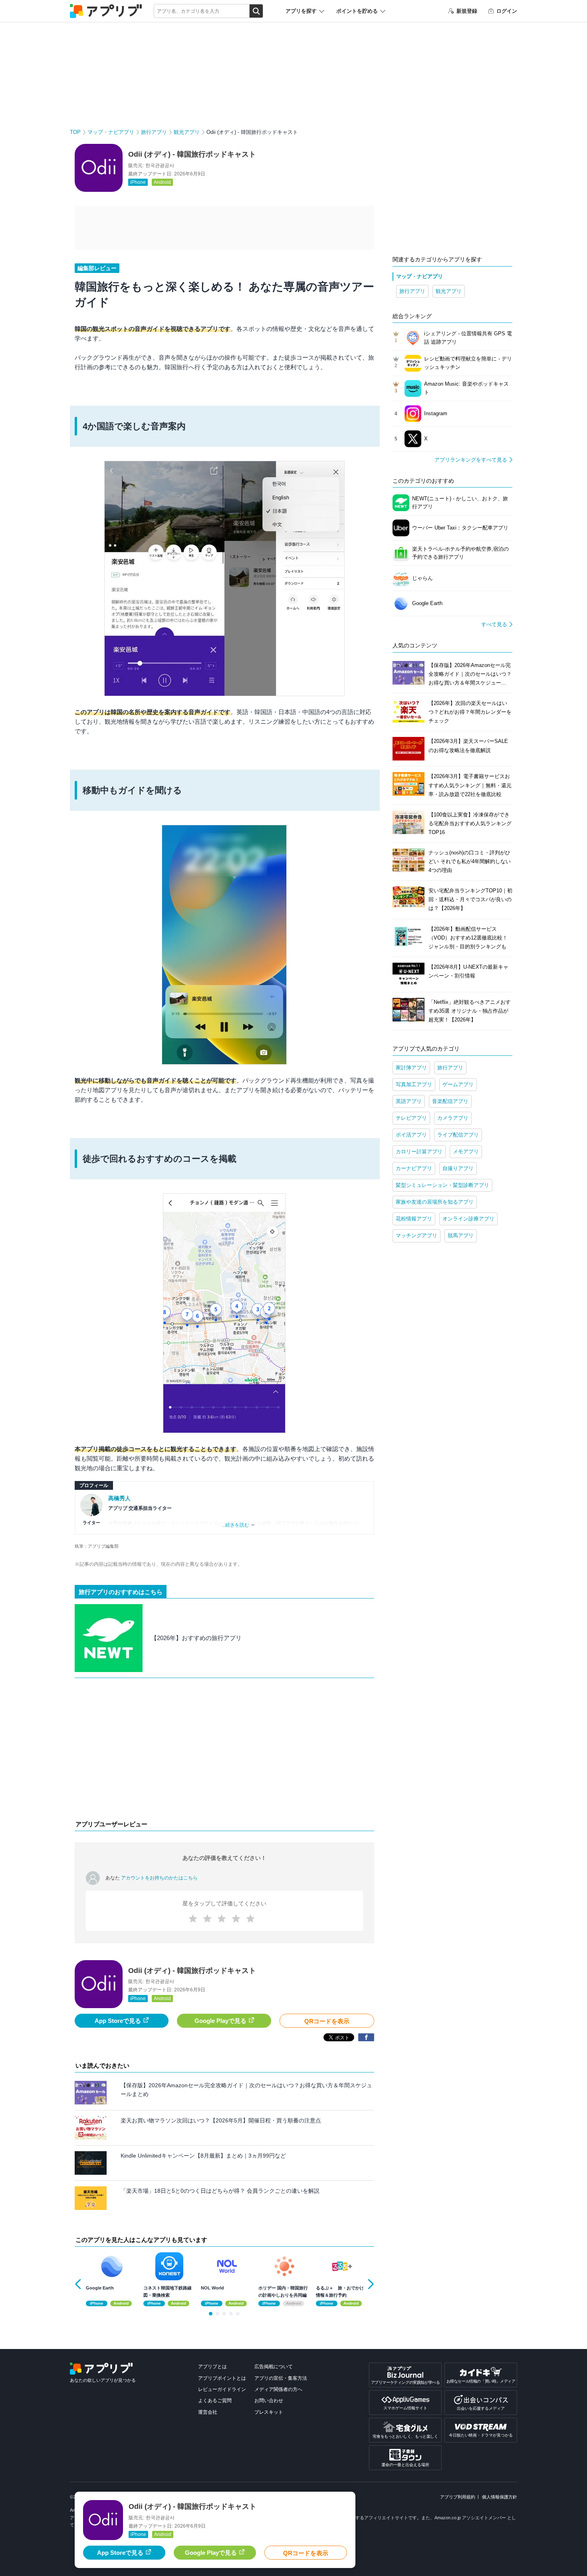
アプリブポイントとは (222, 2378)
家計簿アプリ (411, 1068)
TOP (75, 132)
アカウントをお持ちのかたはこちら (159, 1878)
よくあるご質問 (215, 2401)
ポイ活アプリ (411, 1135)
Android (162, 182)
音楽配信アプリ (450, 1101)
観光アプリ (187, 132)
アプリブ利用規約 (458, 2497)
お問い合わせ (269, 2401)
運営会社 (208, 2412)
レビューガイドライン (222, 2389)
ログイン (507, 11)
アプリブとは (212, 2367)
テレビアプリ (411, 1118)
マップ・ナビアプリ (111, 132)
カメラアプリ (453, 1118)
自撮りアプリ (458, 1168)
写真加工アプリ (414, 1084)
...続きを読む (235, 1525)
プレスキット (269, 2412)
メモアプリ (466, 1152)
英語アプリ (409, 1101)
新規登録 (467, 11)
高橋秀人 (119, 1498)
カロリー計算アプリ (419, 1152)
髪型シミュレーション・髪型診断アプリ (442, 1185)
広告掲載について (274, 2367)
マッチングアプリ (416, 1235)
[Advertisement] (224, 1751)
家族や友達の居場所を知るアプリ (435, 1202)
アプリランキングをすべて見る (471, 460)
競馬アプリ (461, 1235)
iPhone (138, 182)
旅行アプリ (154, 132)
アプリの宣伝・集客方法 (281, 2378)
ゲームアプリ (458, 1084)
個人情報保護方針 (500, 2497)
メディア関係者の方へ (278, 2389)
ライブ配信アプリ (458, 1135)
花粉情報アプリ (414, 1219)
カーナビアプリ (414, 1168)
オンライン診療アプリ (468, 1219)
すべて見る (494, 624)
